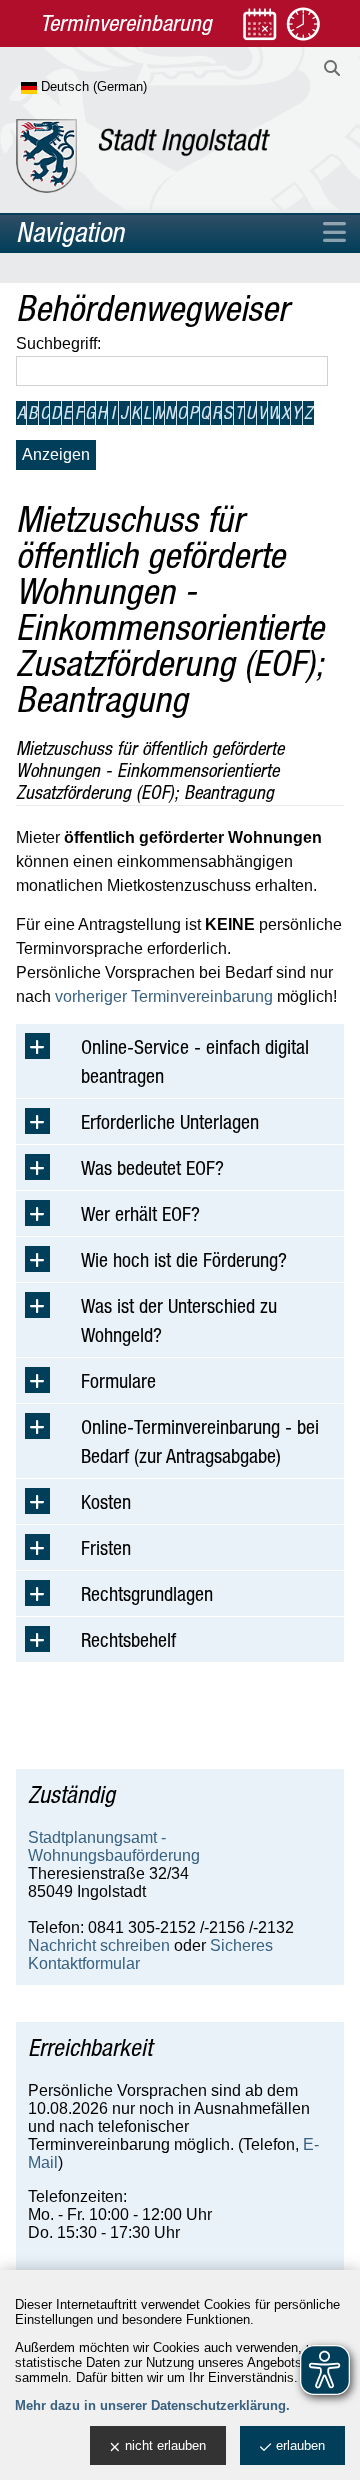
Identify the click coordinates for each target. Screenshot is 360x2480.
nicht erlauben (165, 2445)
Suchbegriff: (58, 343)
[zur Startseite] (143, 156)
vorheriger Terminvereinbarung (164, 996)
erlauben (300, 2445)
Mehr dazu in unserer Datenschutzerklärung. (152, 2405)
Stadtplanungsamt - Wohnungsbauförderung (114, 1846)
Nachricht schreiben (99, 1945)
